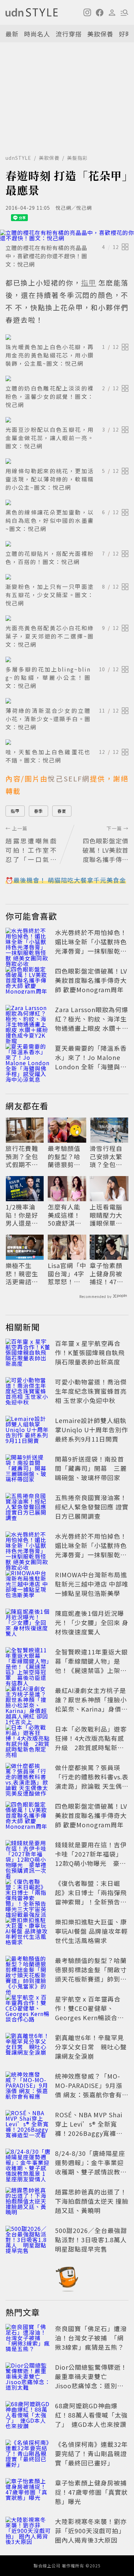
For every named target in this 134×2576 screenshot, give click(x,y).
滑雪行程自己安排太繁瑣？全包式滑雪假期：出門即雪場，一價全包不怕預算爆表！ (106, 1156)
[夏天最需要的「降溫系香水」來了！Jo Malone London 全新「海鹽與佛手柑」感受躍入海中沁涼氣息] (28, 1059)
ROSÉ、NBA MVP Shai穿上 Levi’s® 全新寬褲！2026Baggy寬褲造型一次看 (89, 2128)
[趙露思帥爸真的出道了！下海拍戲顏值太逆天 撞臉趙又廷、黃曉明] (28, 2202)
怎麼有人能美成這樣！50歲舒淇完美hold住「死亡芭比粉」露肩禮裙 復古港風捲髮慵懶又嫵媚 (65, 1215)
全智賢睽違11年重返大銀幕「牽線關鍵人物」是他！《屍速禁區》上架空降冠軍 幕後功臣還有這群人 (91, 1670)
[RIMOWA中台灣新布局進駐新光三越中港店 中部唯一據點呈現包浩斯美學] (28, 1585)
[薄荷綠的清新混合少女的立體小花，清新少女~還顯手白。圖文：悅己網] (67, 701)
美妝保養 (100, 34)
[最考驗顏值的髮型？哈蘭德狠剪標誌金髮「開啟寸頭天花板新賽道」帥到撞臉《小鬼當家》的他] (28, 1971)
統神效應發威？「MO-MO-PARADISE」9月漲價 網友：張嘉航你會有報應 (92, 2090)
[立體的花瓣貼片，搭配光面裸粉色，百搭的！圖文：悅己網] (67, 544)
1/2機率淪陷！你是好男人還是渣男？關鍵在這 (22, 1215)
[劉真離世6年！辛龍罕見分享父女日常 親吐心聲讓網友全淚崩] (28, 2048)
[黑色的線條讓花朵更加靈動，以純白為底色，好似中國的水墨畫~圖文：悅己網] (67, 502)
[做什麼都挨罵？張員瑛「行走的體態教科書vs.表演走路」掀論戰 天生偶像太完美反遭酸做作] (28, 1778)
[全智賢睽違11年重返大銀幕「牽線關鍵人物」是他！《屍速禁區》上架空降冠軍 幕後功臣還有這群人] (28, 1662)
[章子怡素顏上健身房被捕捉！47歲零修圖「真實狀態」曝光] (28, 2493)
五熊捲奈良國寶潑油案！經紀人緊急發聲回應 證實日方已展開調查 (92, 1507)
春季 (38, 811)
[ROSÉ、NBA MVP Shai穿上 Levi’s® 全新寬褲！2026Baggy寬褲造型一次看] (28, 2125)
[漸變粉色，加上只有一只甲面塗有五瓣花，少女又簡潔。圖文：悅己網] (67, 577)
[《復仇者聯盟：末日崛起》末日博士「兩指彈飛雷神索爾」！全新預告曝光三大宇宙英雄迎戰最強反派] (28, 1894)
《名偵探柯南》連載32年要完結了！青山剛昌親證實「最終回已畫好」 (91, 2453)
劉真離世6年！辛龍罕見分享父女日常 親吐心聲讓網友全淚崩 (91, 2047)
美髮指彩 (77, 158)
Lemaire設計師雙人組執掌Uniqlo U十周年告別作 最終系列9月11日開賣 (92, 1430)
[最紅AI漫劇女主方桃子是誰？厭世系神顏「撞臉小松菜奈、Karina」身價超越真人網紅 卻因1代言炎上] (28, 1701)
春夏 (62, 811)
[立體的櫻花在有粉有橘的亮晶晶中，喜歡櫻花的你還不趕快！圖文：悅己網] (67, 235)
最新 (12, 34)
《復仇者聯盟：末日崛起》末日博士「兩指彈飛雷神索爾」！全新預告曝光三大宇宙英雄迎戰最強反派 (91, 1902)
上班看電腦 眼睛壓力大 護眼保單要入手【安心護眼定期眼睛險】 (106, 1215)
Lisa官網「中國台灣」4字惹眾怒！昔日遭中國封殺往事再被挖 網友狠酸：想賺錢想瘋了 (67, 1274)
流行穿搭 (69, 34)
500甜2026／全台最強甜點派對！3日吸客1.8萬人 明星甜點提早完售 (94, 2240)
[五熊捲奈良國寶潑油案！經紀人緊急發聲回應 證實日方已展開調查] (28, 1508)
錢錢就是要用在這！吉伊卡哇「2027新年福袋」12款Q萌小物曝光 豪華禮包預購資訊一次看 (91, 1858)
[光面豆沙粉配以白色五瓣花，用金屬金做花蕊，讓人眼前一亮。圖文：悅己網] (67, 420)
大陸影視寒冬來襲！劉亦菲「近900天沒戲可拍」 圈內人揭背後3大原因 (91, 2531)
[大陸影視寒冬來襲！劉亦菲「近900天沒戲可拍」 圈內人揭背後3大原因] (28, 2532)
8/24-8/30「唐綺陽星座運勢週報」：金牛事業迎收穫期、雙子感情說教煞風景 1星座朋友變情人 (91, 2167)
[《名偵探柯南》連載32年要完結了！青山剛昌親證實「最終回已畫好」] (28, 2455)
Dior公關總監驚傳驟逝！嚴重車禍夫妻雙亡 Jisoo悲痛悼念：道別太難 (91, 2381)
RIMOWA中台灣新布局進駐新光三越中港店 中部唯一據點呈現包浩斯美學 (92, 1584)
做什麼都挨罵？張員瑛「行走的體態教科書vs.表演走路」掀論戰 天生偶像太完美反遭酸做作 (92, 1781)
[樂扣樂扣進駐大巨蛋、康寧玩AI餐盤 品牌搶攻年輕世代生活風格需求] (28, 1932)
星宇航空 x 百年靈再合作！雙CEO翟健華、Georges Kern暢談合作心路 (90, 2013)
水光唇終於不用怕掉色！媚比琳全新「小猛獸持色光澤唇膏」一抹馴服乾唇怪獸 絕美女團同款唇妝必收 (92, 951)
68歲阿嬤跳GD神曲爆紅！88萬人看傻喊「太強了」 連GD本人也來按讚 (91, 2415)
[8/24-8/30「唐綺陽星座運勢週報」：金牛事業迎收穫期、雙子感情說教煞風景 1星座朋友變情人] (28, 2164)
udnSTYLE (18, 158)
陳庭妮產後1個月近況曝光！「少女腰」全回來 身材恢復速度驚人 (92, 1622)
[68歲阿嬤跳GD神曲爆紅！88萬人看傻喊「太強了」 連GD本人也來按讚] (28, 2416)
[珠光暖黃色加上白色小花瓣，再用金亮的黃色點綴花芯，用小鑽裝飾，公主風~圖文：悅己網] (67, 337)
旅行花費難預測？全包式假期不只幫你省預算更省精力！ (22, 1156)
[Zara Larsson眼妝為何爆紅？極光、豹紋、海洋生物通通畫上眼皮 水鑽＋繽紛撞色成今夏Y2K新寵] (28, 1020)
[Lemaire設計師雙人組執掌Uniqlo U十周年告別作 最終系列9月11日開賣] (28, 1431)
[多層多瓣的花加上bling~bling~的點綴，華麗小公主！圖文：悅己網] (67, 659)
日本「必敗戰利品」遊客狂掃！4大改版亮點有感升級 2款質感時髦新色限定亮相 (91, 1743)
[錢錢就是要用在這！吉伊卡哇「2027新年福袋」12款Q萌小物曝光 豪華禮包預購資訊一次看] (28, 1855)
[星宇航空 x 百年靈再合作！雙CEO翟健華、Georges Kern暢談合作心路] (28, 2009)
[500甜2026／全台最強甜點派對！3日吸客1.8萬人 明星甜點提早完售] (28, 2241)
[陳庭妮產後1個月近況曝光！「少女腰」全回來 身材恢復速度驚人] (28, 1624)
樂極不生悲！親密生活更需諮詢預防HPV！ (22, 1274)
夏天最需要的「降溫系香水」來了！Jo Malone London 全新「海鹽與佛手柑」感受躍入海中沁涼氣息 (91, 1067)
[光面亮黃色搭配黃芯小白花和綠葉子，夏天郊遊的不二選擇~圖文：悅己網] (67, 618)
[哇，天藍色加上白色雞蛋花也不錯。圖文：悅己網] (67, 742)
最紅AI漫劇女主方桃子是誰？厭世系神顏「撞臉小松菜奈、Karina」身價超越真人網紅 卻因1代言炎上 (91, 1709)
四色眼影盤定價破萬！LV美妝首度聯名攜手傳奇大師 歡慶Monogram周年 (91, 980)
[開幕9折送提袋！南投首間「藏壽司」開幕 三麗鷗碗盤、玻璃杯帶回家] (28, 1469)
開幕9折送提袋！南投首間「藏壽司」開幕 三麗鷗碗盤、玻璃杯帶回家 (91, 1468)
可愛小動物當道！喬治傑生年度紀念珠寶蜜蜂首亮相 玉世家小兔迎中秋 (91, 1391)
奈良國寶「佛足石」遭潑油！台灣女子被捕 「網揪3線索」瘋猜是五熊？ (91, 2338)
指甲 (15, 811)
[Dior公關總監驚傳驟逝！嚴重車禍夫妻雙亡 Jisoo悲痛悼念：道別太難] (28, 2378)
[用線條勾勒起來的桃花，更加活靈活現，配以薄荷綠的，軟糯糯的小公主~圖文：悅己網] (67, 461)
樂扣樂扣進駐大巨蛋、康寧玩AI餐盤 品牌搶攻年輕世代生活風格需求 (91, 1931)
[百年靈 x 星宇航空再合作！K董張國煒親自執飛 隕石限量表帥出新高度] (28, 1354)
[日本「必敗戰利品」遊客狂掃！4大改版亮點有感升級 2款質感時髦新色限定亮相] (28, 1739)
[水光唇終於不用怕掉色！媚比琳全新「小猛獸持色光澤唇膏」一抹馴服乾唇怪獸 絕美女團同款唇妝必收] (28, 943)
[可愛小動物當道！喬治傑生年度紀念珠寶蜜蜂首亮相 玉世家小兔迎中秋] (28, 1392)
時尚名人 (37, 34)
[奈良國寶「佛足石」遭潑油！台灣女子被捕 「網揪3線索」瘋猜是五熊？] (28, 2339)
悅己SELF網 (69, 778)
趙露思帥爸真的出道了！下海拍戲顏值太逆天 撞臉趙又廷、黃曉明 (92, 2201)
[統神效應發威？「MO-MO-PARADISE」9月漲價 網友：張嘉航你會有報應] (28, 2087)
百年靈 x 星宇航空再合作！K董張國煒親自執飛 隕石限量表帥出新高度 (90, 1352)
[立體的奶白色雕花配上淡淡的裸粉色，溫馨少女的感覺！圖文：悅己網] (67, 378)
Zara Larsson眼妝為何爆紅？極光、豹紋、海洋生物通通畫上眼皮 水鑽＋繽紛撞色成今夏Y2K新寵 (92, 1023)
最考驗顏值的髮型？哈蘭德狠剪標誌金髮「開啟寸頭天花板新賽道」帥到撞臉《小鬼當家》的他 (66, 1156)
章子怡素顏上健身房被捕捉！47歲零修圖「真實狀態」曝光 (107, 1274)
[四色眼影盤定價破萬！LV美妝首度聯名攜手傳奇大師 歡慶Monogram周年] (28, 981)
